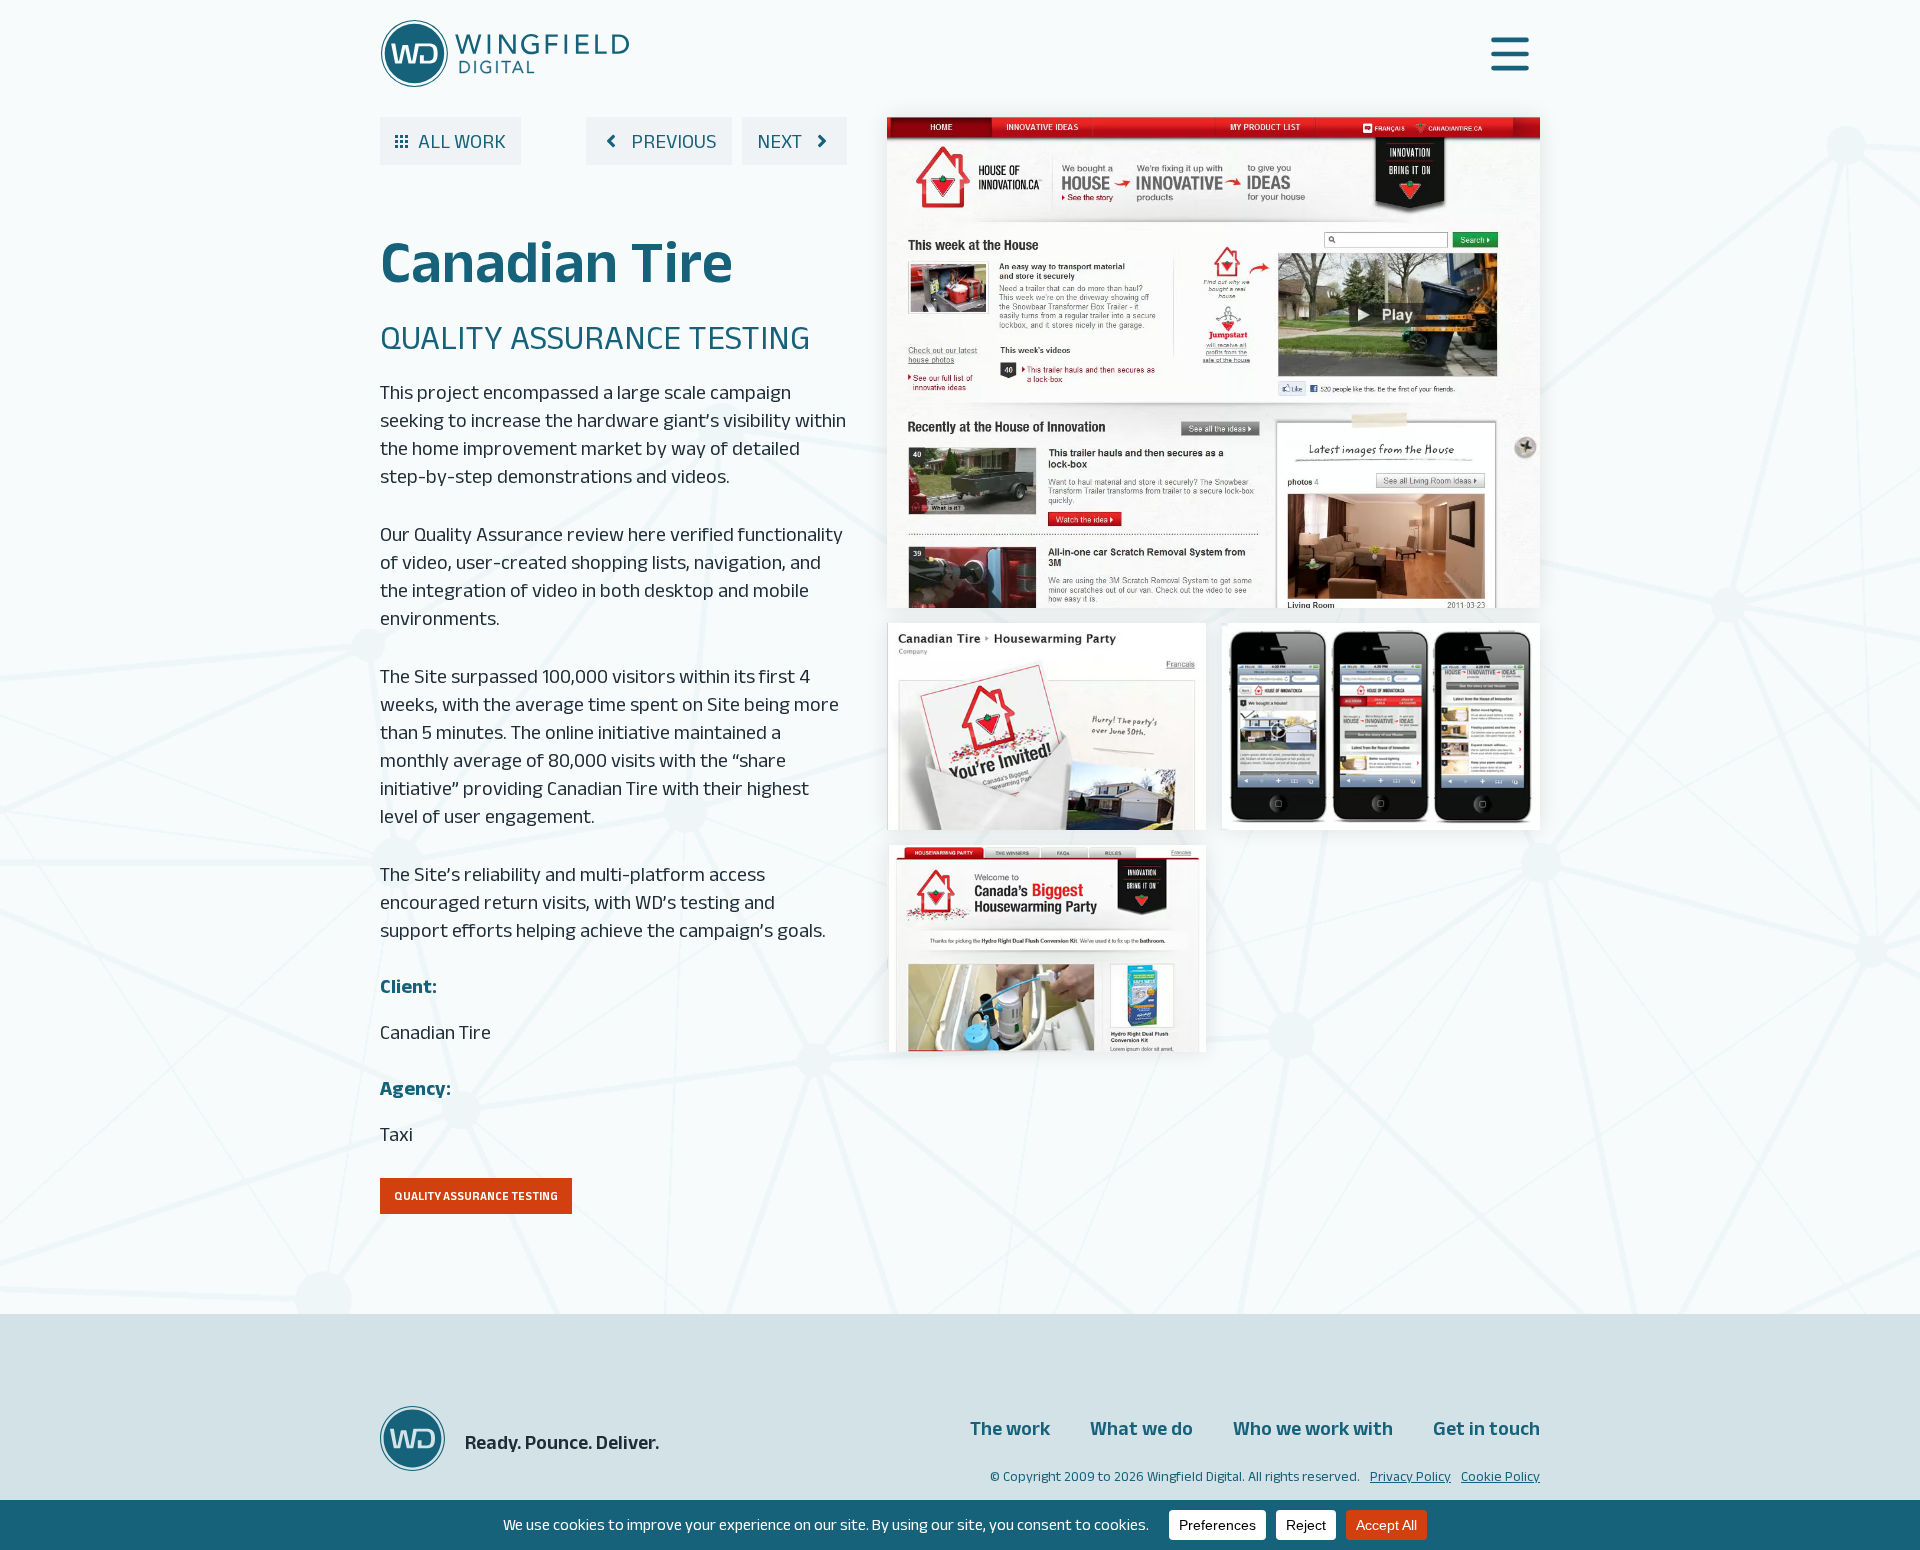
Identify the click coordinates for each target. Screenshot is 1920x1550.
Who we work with (1313, 1428)
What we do (1141, 1428)
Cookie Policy (1500, 1476)
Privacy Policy (1410, 1476)
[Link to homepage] (505, 53)
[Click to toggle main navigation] (1510, 54)
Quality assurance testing (476, 1195)
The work (1010, 1428)
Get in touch (1486, 1428)
